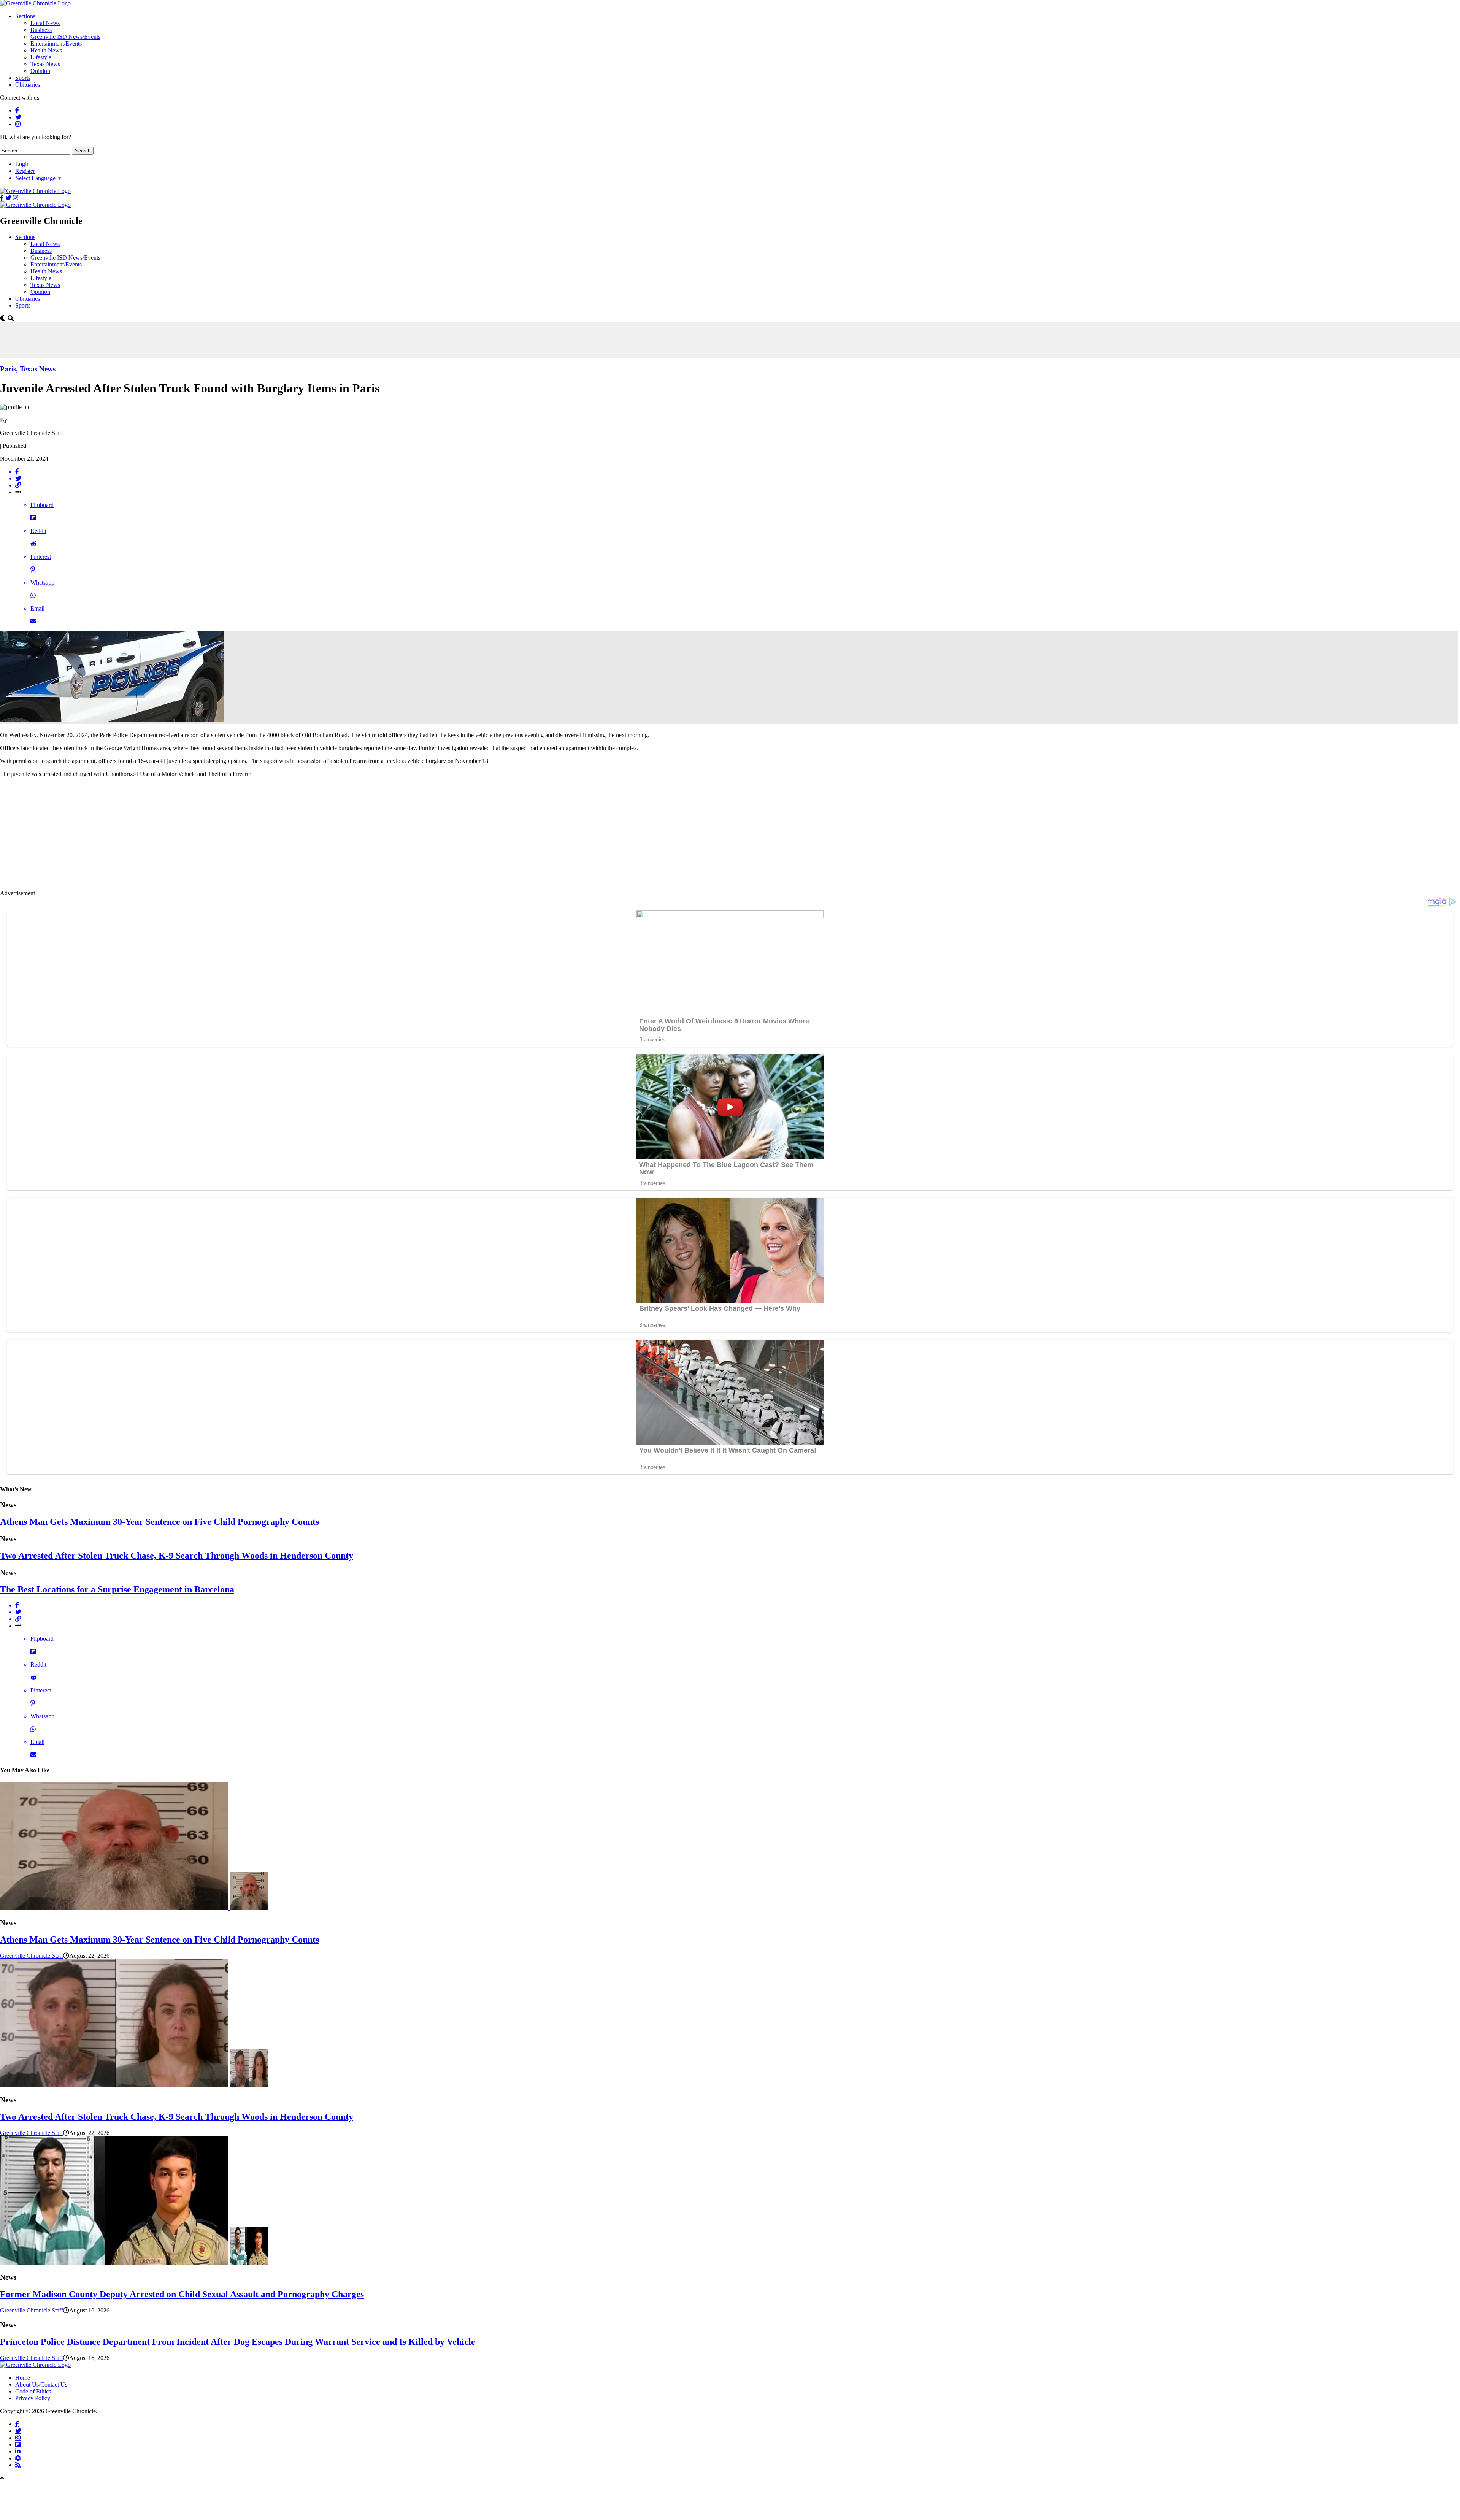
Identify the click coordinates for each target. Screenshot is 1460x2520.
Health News (46, 50)
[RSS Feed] (18, 2465)
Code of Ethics (33, 2391)
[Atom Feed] (18, 2458)
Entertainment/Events (56, 44)
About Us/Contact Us (41, 2384)
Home (23, 2378)
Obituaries (28, 85)
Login (22, 164)
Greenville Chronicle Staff (32, 1956)
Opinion (40, 71)
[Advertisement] (138, 339)
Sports (23, 78)
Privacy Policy (33, 2398)
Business (41, 30)
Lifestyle (41, 57)
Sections (25, 16)
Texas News (45, 64)
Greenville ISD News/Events (65, 37)
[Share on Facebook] (738, 472)
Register (25, 171)
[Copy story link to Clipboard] (738, 485)
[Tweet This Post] (738, 479)
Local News (45, 23)
